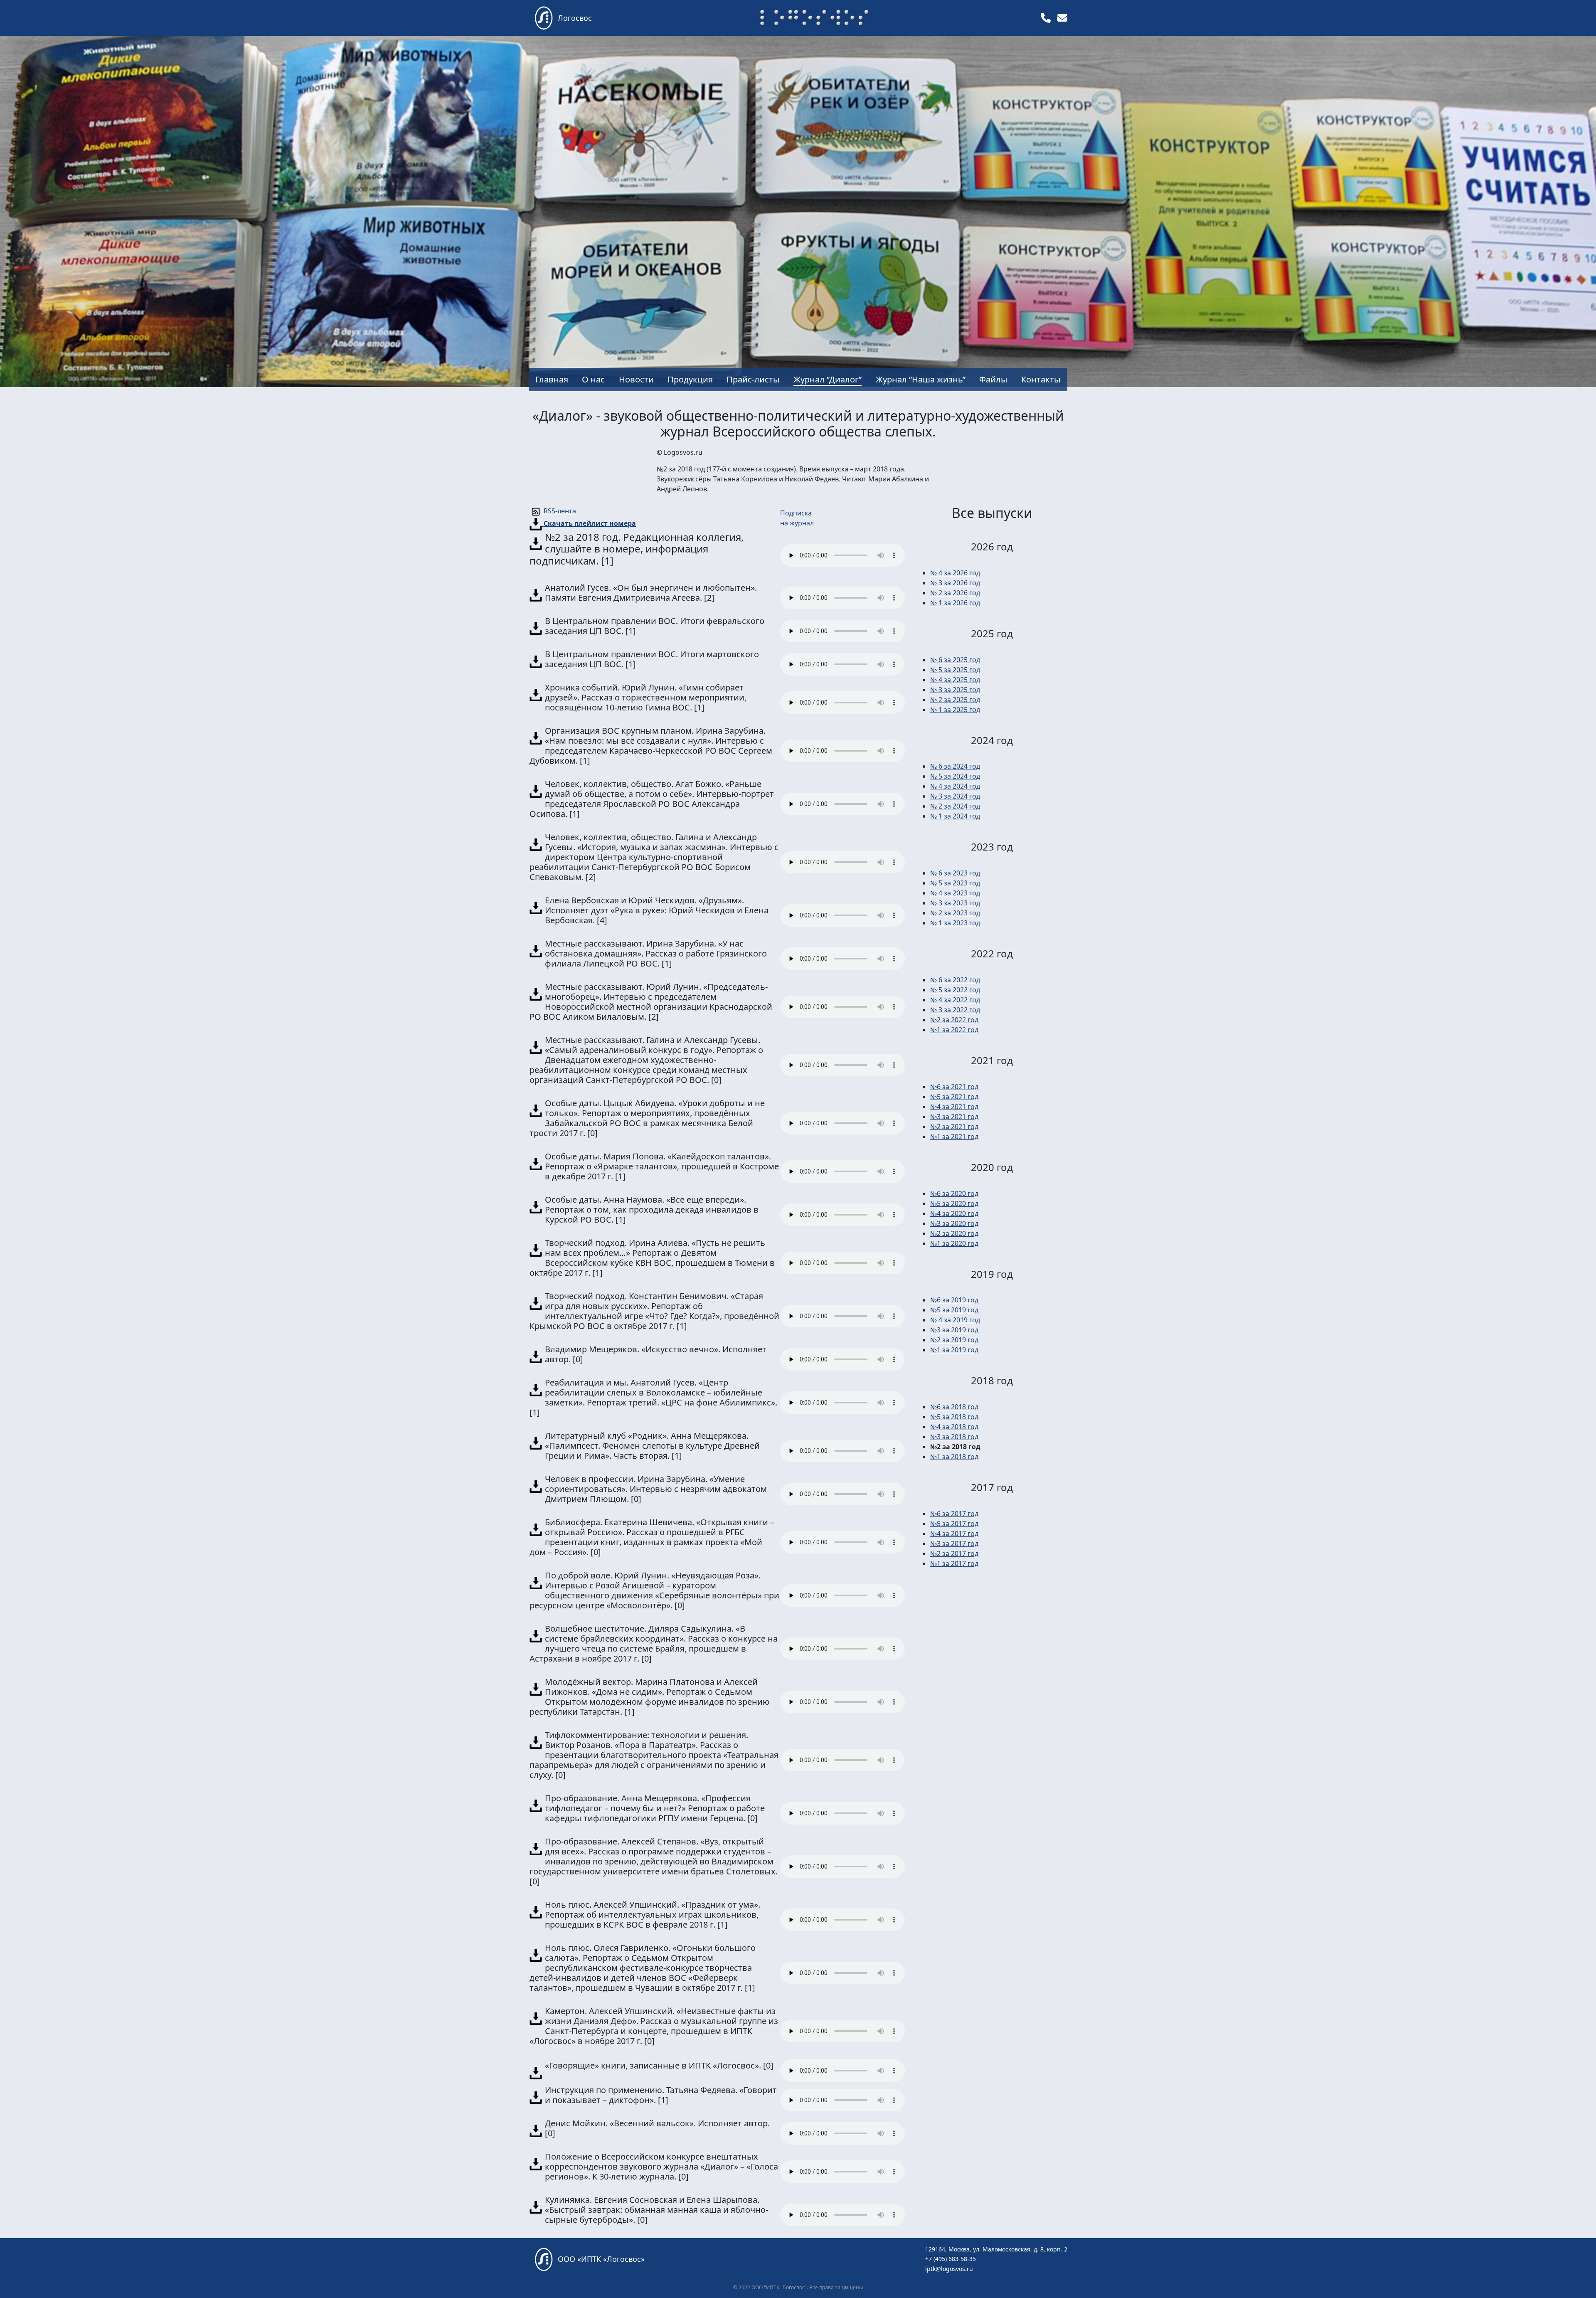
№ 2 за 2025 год (955, 700)
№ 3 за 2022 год (955, 1010)
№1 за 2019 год (954, 1350)
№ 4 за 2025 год (955, 680)
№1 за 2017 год (954, 1563)
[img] (1046, 18)
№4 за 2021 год (954, 1107)
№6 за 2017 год (954, 1514)
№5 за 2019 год (954, 1310)
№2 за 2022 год (954, 1020)
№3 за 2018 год (954, 1437)
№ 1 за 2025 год (955, 710)
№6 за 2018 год (954, 1407)
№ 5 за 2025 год (955, 670)
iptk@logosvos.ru (949, 2269)
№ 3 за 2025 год (955, 690)
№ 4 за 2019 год (955, 1320)
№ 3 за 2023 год (955, 903)
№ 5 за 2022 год (955, 990)
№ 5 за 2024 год (955, 776)
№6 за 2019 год (954, 1300)
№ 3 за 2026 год (955, 583)
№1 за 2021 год (954, 1137)
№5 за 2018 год (954, 1417)
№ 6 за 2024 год (955, 766)
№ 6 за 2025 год (955, 660)
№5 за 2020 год (954, 1203)
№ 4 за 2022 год (955, 1000)
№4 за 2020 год (954, 1213)
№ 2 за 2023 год (955, 913)
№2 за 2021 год (954, 1127)
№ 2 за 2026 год (955, 593)
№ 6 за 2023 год (955, 873)
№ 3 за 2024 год (955, 796)
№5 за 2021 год (954, 1097)
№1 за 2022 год (954, 1030)
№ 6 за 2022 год (955, 980)
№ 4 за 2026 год (955, 573)
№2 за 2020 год (954, 1233)
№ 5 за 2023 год (955, 883)
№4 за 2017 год (954, 1534)
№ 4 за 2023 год (955, 893)
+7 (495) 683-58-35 (951, 2259)
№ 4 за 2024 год (955, 786)
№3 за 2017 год (954, 1544)
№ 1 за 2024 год (955, 816)
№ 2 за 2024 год (955, 806)
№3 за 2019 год (954, 1330)
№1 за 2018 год (954, 1457)
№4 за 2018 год (954, 1427)
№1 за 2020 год (954, 1243)
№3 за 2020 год (954, 1223)
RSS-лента (559, 511)
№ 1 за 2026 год (955, 603)
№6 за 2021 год (954, 1087)
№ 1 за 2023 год (955, 923)
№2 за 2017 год (954, 1553)
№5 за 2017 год (954, 1524)
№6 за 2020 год (954, 1193)
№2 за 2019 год (954, 1340)
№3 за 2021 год (954, 1117)
